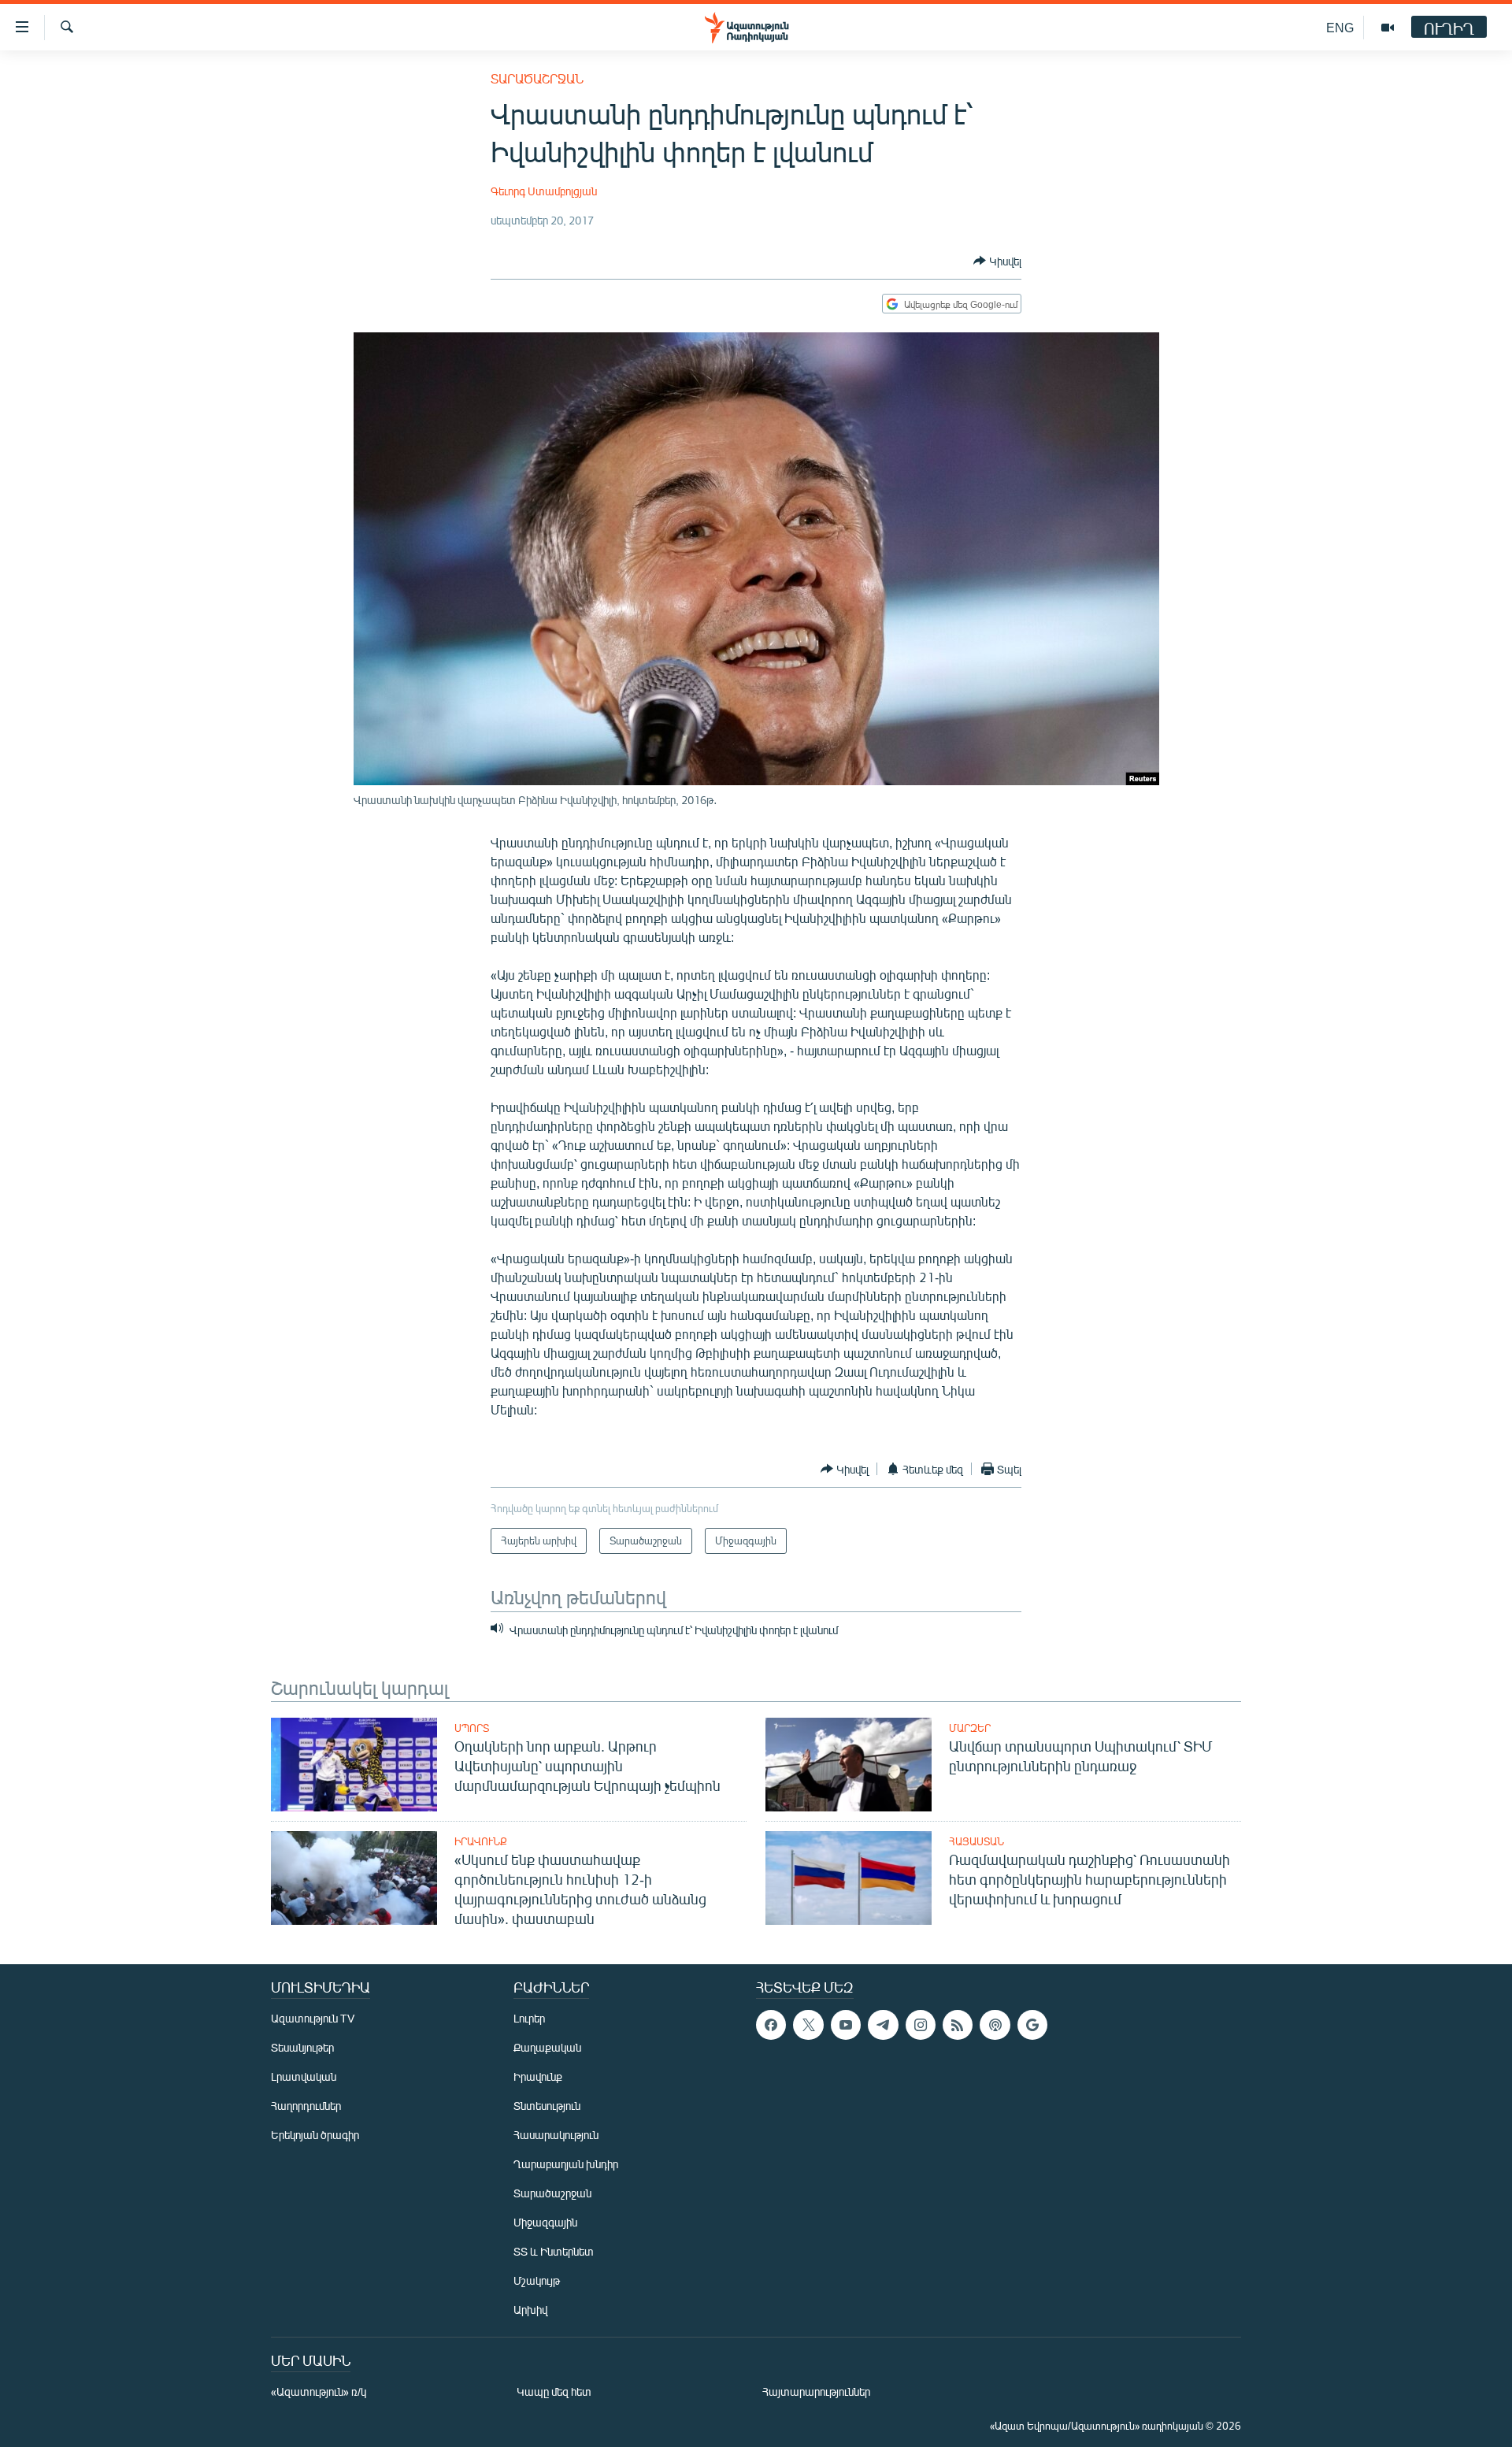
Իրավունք (481, 1841)
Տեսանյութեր (302, 2047)
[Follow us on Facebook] (771, 2025)
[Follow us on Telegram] (883, 2025)
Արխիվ (530, 2310)
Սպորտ (472, 1728)
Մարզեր (970, 1728)
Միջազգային (545, 2222)
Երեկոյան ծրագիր (315, 2135)
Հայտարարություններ (816, 2391)
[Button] (997, 261)
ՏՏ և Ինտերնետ (554, 2251)
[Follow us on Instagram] (921, 2025)
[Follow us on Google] (1032, 2025)
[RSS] (958, 2025)
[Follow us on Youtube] (846, 2025)
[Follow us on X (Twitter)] (808, 2025)
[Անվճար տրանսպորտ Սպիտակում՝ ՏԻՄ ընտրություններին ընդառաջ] (849, 1765)
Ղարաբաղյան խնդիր (566, 2164)
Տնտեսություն (547, 2106)
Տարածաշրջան (537, 78)
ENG (1340, 27)
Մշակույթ (537, 2280)
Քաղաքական (547, 2047)
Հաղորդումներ (306, 2106)
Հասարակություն (556, 2135)
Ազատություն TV (313, 2018)
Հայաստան (976, 1841)
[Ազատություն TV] (1388, 28)
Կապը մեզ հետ (554, 2391)
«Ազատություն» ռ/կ (319, 2391)
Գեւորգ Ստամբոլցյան (544, 191)
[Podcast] (995, 2025)
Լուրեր (529, 2018)
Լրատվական (304, 2076)
